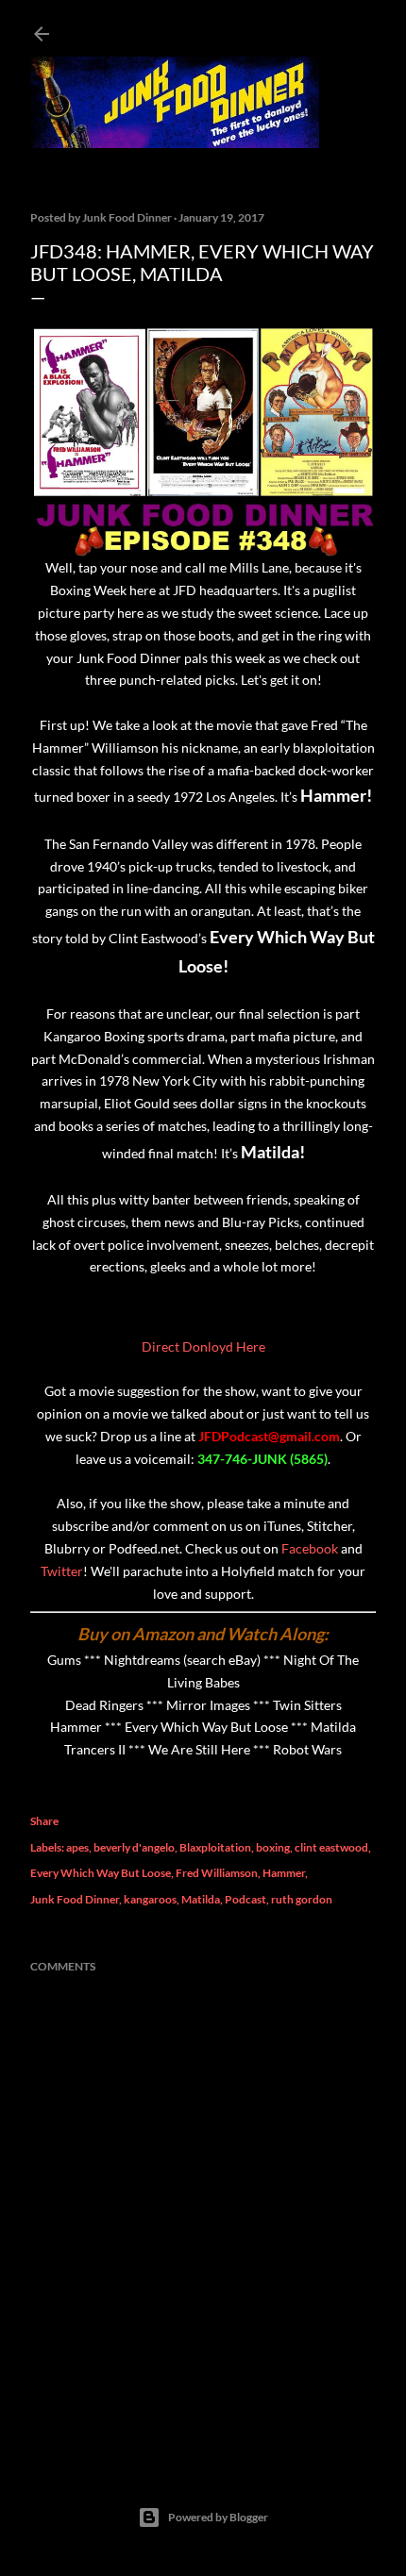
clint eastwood (331, 1847)
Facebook (310, 1548)
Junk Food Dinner (75, 1899)
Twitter (62, 1571)
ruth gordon (302, 1899)
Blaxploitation (215, 1847)
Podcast (245, 1899)
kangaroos (150, 1899)
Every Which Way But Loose (101, 1873)
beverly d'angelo (134, 1847)
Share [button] (44, 1821)
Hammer (284, 1873)
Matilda (201, 1899)
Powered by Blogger (218, 2517)
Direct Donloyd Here (203, 1346)
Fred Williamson (217, 1873)
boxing (273, 1847)
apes (77, 1847)
